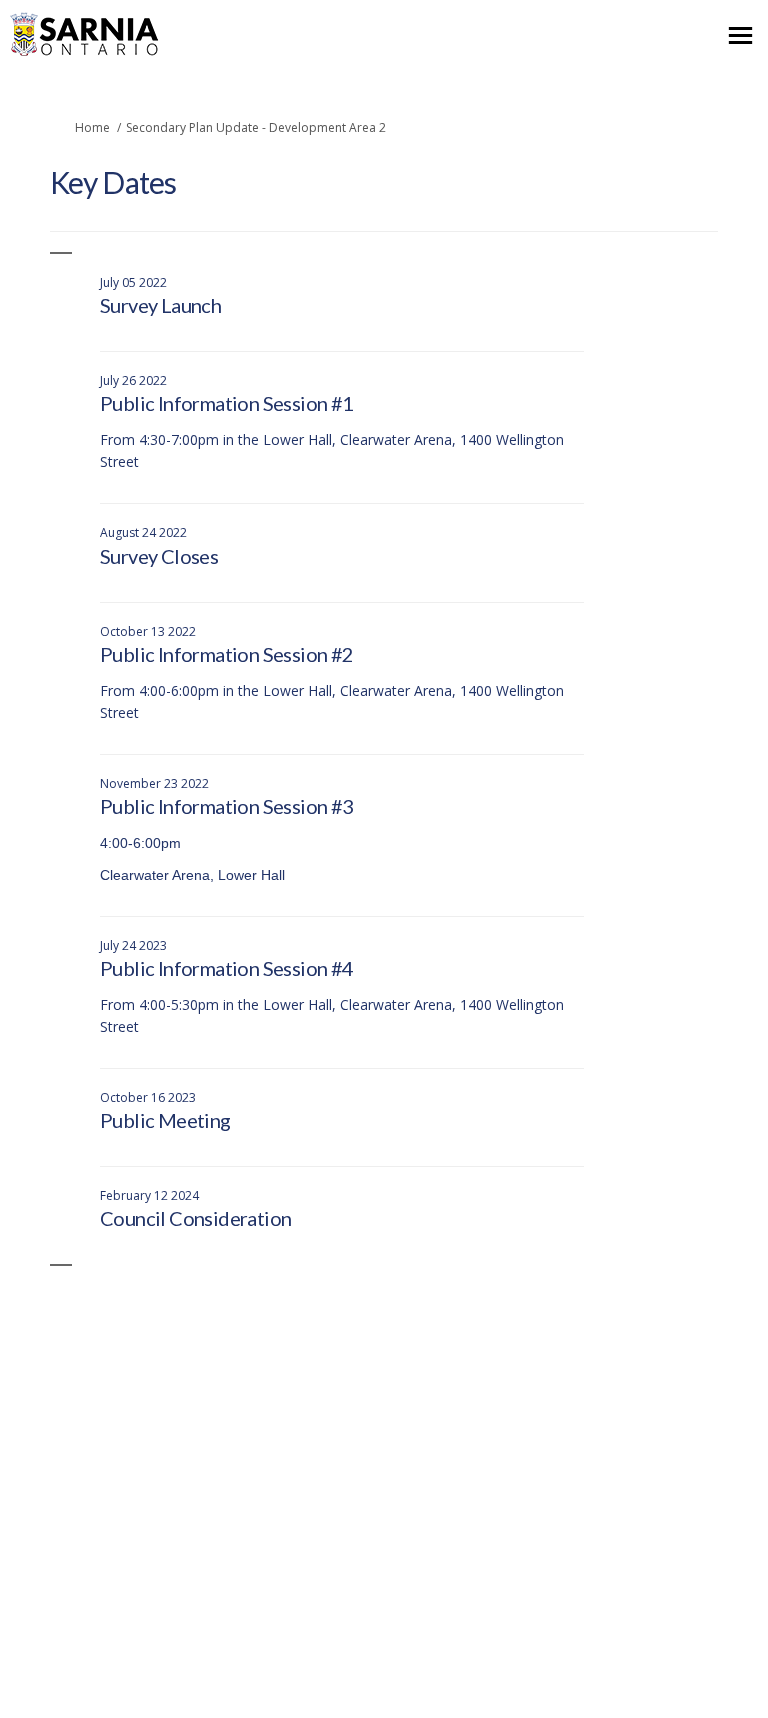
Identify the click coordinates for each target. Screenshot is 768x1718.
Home (92, 127)
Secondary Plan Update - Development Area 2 (256, 127)
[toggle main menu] (740, 35)
